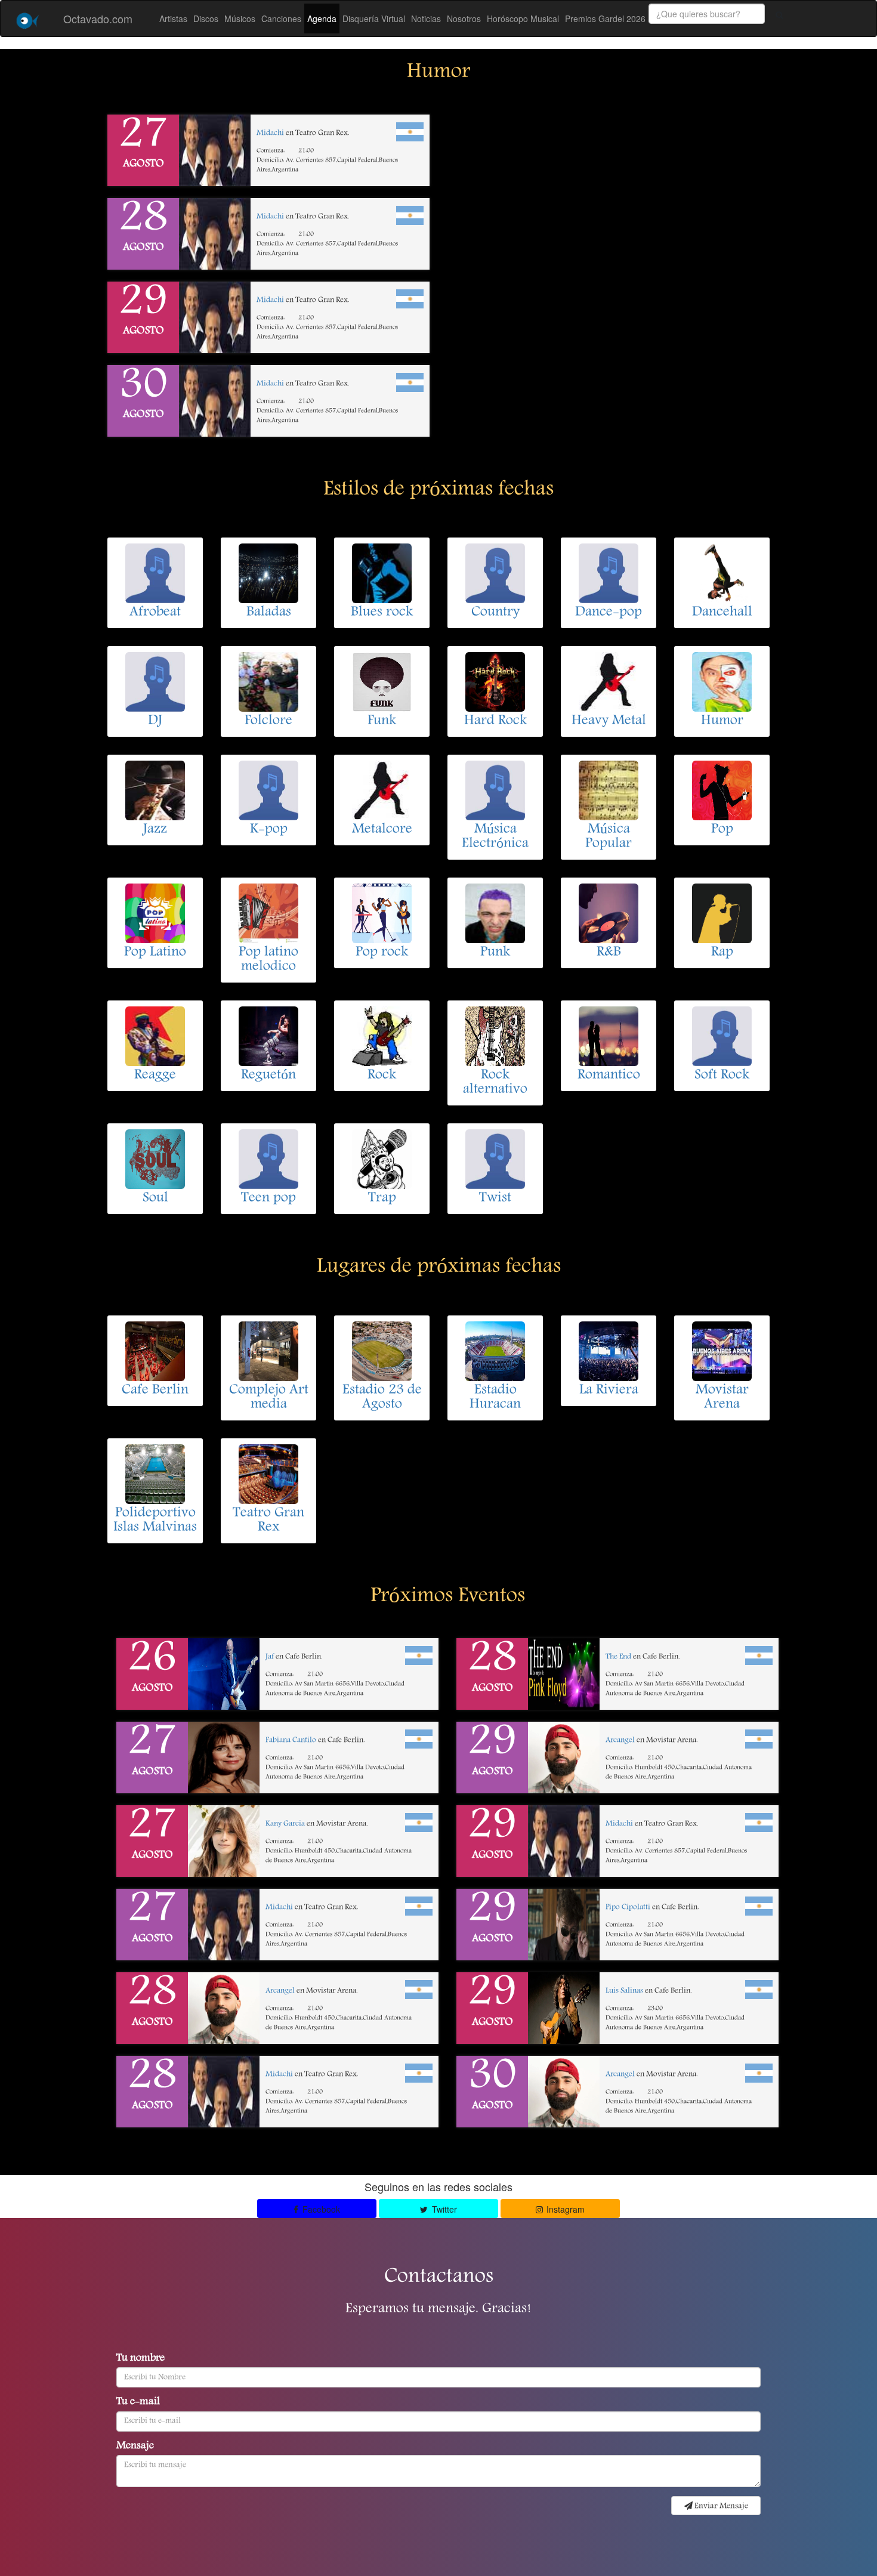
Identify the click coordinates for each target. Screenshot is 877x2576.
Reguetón (268, 1076)
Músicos (240, 18)
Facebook (320, 2209)
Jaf (270, 1657)
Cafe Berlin (155, 1391)
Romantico (609, 1076)
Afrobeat (155, 613)
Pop (722, 830)
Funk (382, 721)
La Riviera (609, 1391)
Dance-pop (609, 613)
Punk (495, 953)
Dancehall (722, 613)
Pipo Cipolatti (628, 1908)
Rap (722, 953)
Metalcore (382, 830)
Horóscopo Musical (523, 18)
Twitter (443, 2209)
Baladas (269, 613)
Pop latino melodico (268, 960)
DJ (155, 721)
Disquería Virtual (374, 18)
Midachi (270, 133)
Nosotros (464, 18)
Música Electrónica (495, 837)
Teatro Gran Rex (268, 1521)
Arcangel (280, 1991)
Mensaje (135, 2447)
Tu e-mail (138, 2402)
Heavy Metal (609, 721)
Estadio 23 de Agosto (382, 1398)
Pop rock (382, 953)
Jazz (155, 830)
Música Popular (609, 837)
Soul (155, 1199)
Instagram (564, 2209)
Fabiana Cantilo (291, 1741)
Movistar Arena (722, 1398)
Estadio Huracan (495, 1398)
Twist (495, 1199)
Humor (722, 721)
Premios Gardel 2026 (605, 18)
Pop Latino (155, 953)
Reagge (155, 1076)
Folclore (268, 721)
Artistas (173, 18)
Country (495, 613)
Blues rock (382, 613)
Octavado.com (98, 18)
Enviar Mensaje (720, 2506)
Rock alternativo (495, 1083)
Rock (382, 1076)
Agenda (322, 18)
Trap (382, 1199)
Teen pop (268, 1199)
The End (618, 1657)
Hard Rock (495, 721)
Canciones (281, 18)
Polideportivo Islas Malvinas (155, 1521)
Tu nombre (140, 2359)
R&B (609, 953)
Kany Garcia (285, 1824)
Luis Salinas (624, 1991)
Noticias (426, 18)
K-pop (269, 830)
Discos (206, 18)
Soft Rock (722, 1076)
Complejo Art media (269, 1398)
